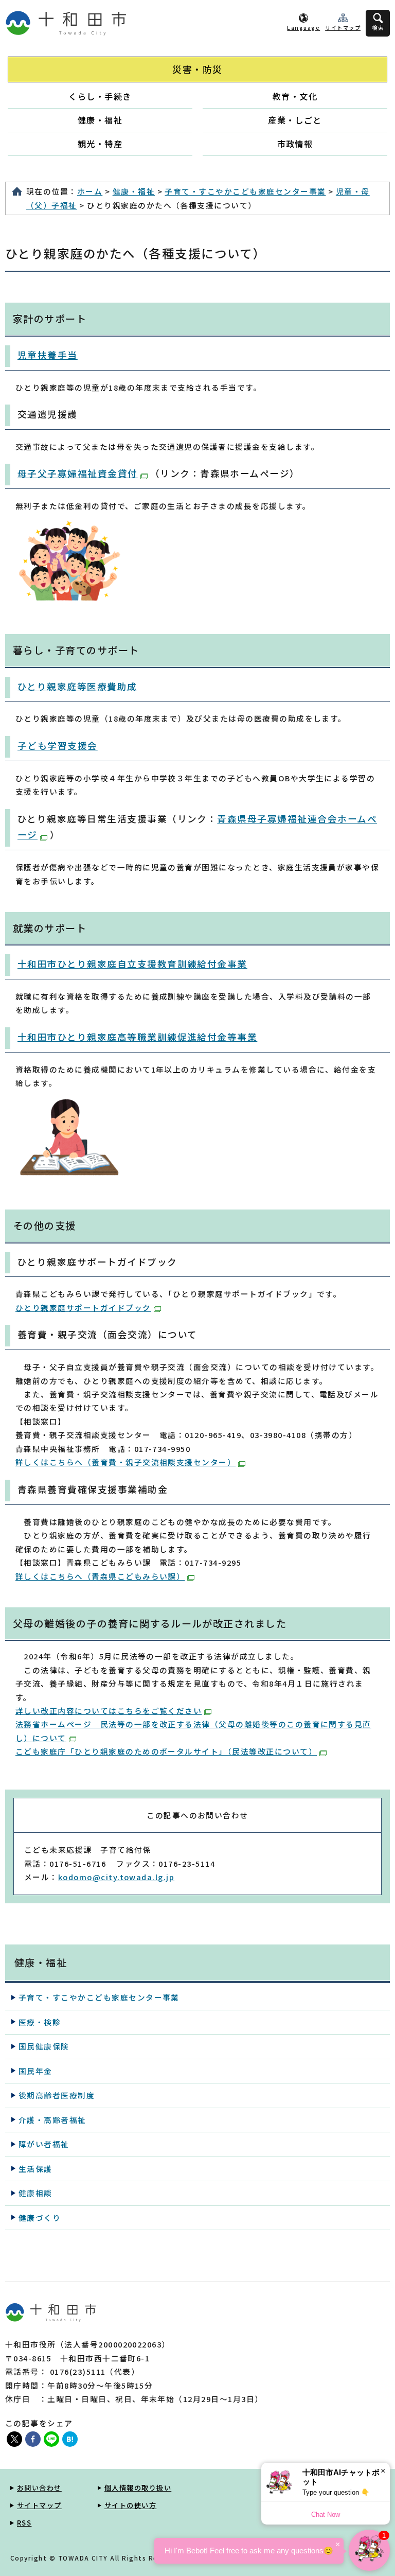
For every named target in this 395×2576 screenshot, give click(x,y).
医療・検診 (40, 2022)
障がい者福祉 (44, 2144)
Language (303, 28)
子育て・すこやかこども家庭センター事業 (245, 191)
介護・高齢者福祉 (52, 2120)
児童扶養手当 (48, 355)
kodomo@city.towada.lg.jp (116, 1877)
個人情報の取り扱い (138, 2488)
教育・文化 (295, 96)
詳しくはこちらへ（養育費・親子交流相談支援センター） (125, 1462)
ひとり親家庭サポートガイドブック (83, 1308)
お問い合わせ (39, 2488)
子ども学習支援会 (58, 746)
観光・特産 (100, 144)
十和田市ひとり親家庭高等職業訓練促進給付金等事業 (137, 1037)
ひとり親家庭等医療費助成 (77, 686)
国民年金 (35, 2071)
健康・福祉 (100, 120)
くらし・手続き (100, 96)
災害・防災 (197, 69)
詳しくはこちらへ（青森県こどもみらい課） (100, 1576)
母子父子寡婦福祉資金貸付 (78, 473)
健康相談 (35, 2193)
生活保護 (35, 2169)
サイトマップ (343, 28)
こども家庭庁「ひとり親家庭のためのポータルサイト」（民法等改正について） (166, 1751)
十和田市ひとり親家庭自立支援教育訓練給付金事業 (132, 964)
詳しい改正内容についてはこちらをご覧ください (109, 1711)
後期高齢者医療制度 (57, 2095)
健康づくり (40, 2218)
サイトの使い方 (130, 2505)
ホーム (90, 191)
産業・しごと (295, 120)
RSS (24, 2523)
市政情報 (295, 144)
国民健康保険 (44, 2046)
